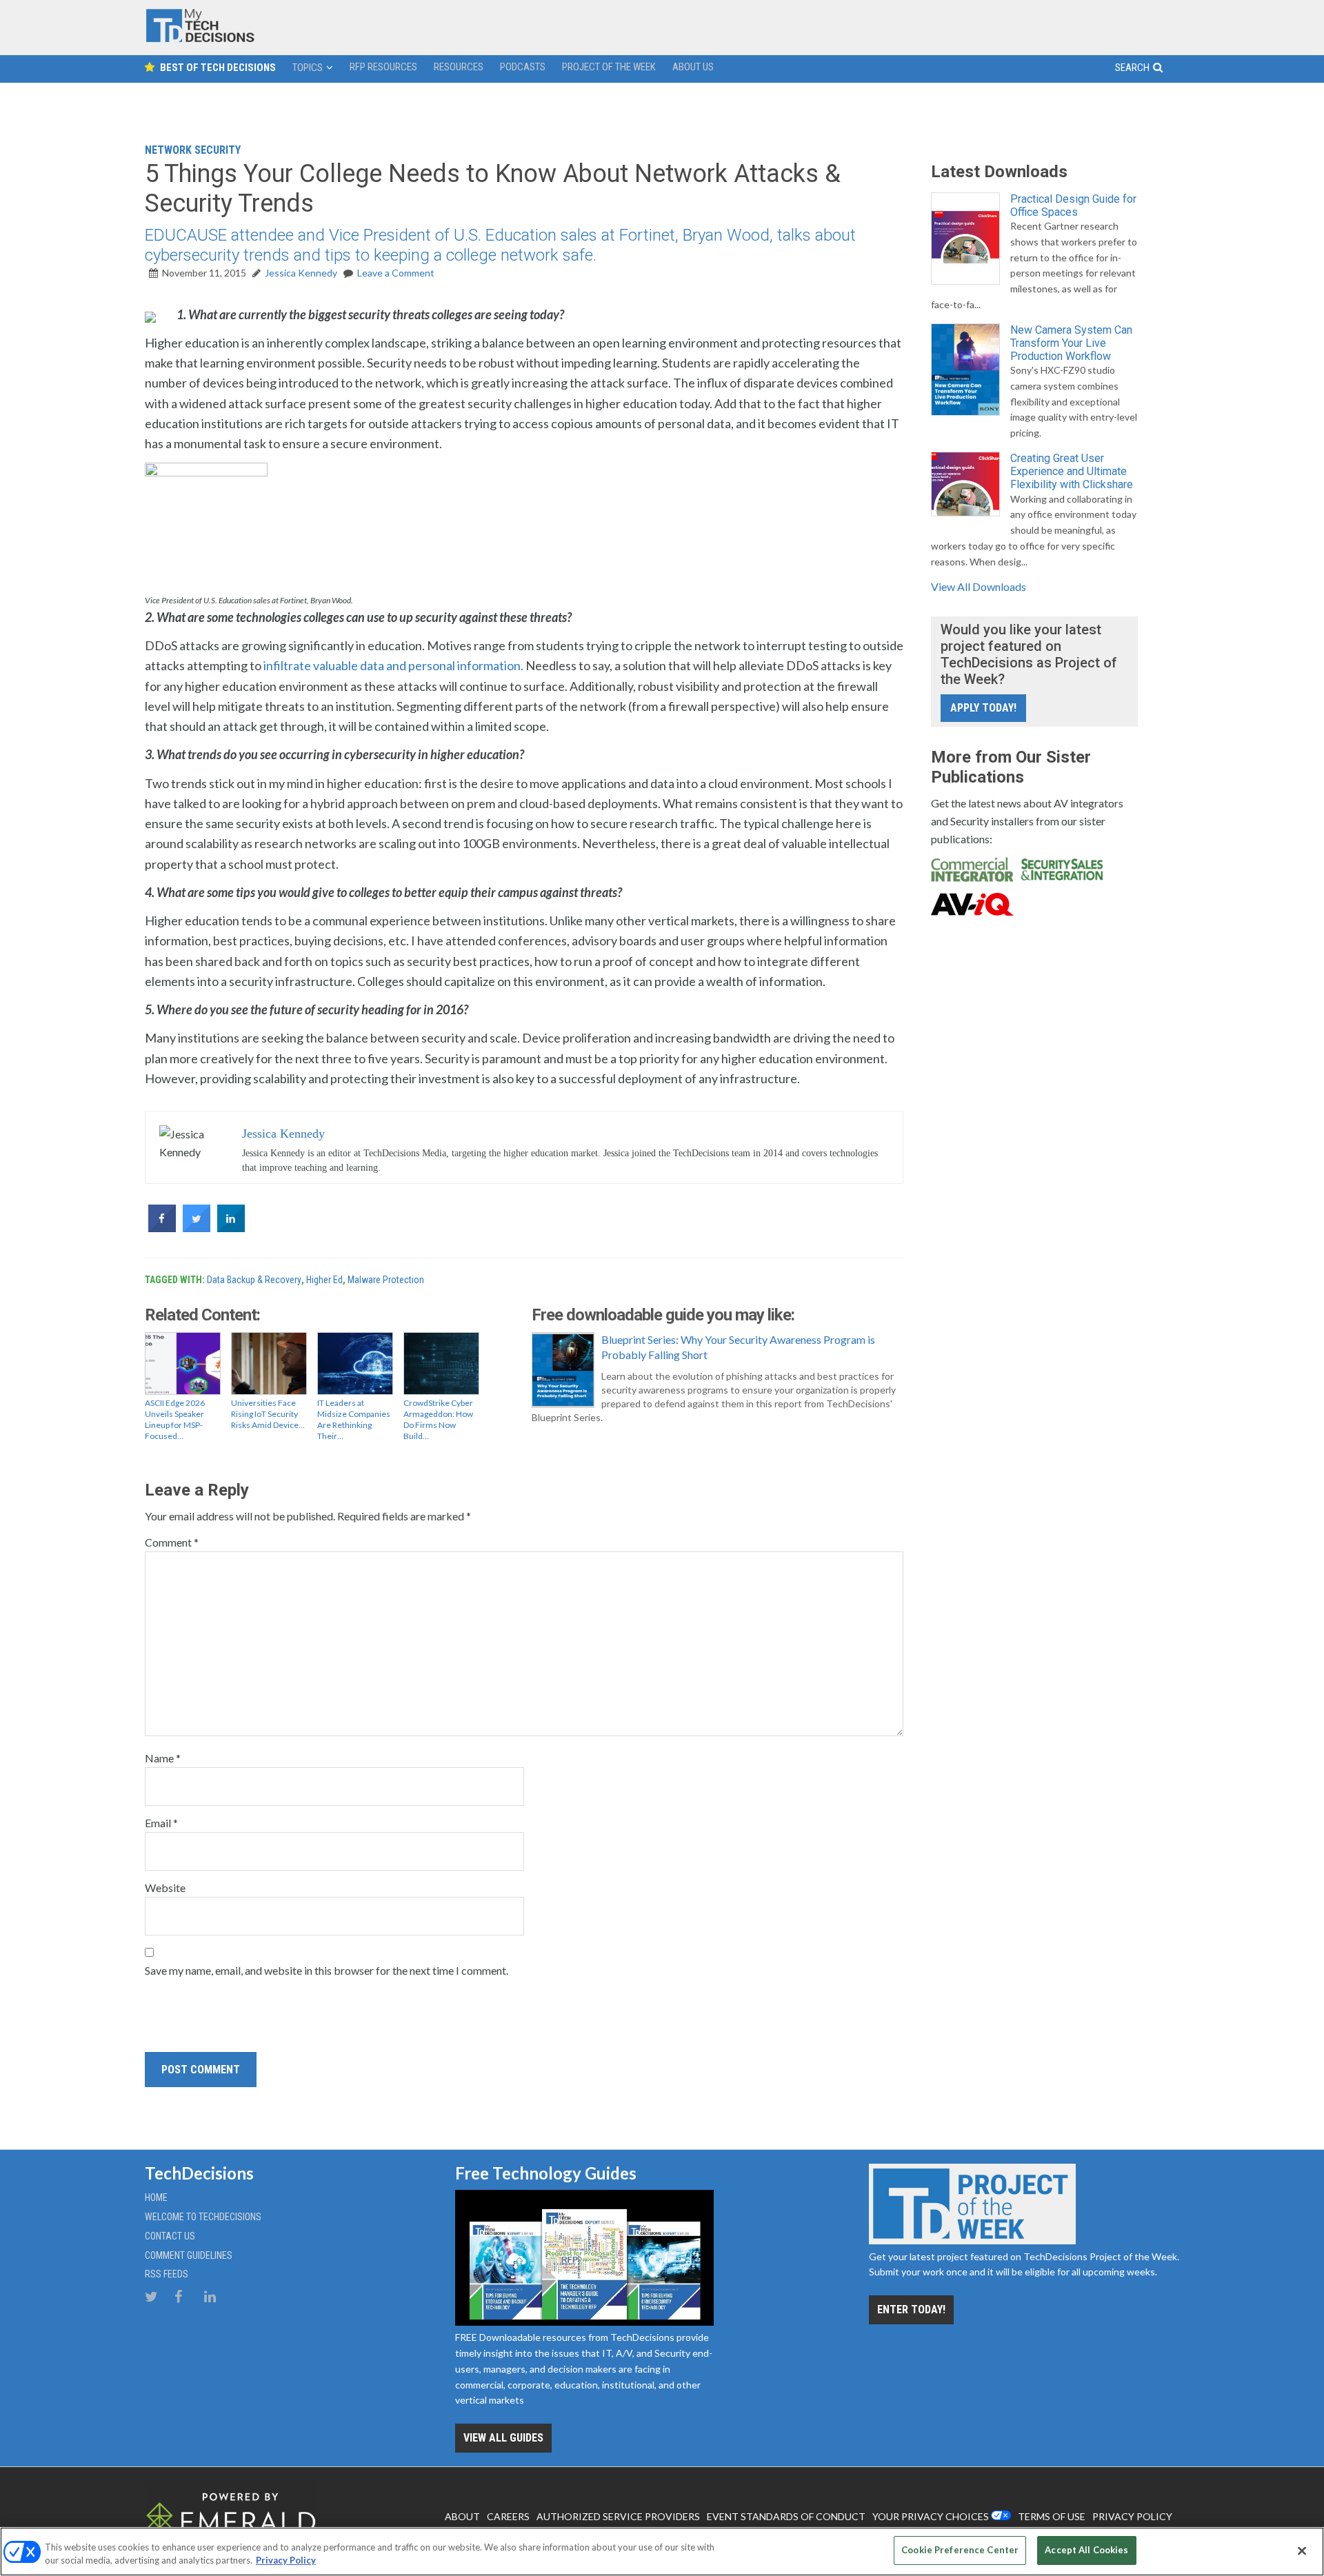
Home (156, 2197)
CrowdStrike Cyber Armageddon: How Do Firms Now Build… (438, 1419)
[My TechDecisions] (200, 39)
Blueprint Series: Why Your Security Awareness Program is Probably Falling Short (738, 1347)
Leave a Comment (396, 273)
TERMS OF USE (1052, 2516)
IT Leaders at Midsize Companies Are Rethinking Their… (354, 1419)
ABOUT (462, 2516)
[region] (662, 2552)
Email (161, 1823)
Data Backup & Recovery (254, 1280)
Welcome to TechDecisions (203, 2217)
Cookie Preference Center (960, 2550)
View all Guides (503, 2438)
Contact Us (170, 2236)
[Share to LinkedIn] (231, 1228)
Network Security (193, 150)
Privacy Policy (286, 2561)
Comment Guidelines (189, 2255)
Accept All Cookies (1086, 2550)
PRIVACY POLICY (1132, 2516)
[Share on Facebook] (162, 1228)
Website (165, 1888)
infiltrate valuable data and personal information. (393, 665)
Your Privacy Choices (931, 2516)
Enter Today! (911, 2310)
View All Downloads (979, 586)
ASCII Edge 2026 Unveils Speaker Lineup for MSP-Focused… (175, 1419)
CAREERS (508, 2516)
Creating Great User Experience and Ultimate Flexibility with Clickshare (1072, 471)
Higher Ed (324, 1280)
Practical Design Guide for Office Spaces (1073, 205)
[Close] (1302, 2550)
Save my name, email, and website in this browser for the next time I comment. (327, 1970)
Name (163, 1758)
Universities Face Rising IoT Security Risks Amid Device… (268, 1414)
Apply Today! (983, 708)
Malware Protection (386, 1280)
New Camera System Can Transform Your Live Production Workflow (1071, 343)
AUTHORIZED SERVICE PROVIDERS (618, 2516)
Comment (172, 1542)
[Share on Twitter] (197, 1228)
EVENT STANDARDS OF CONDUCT (786, 2516)
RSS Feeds (167, 2274)
